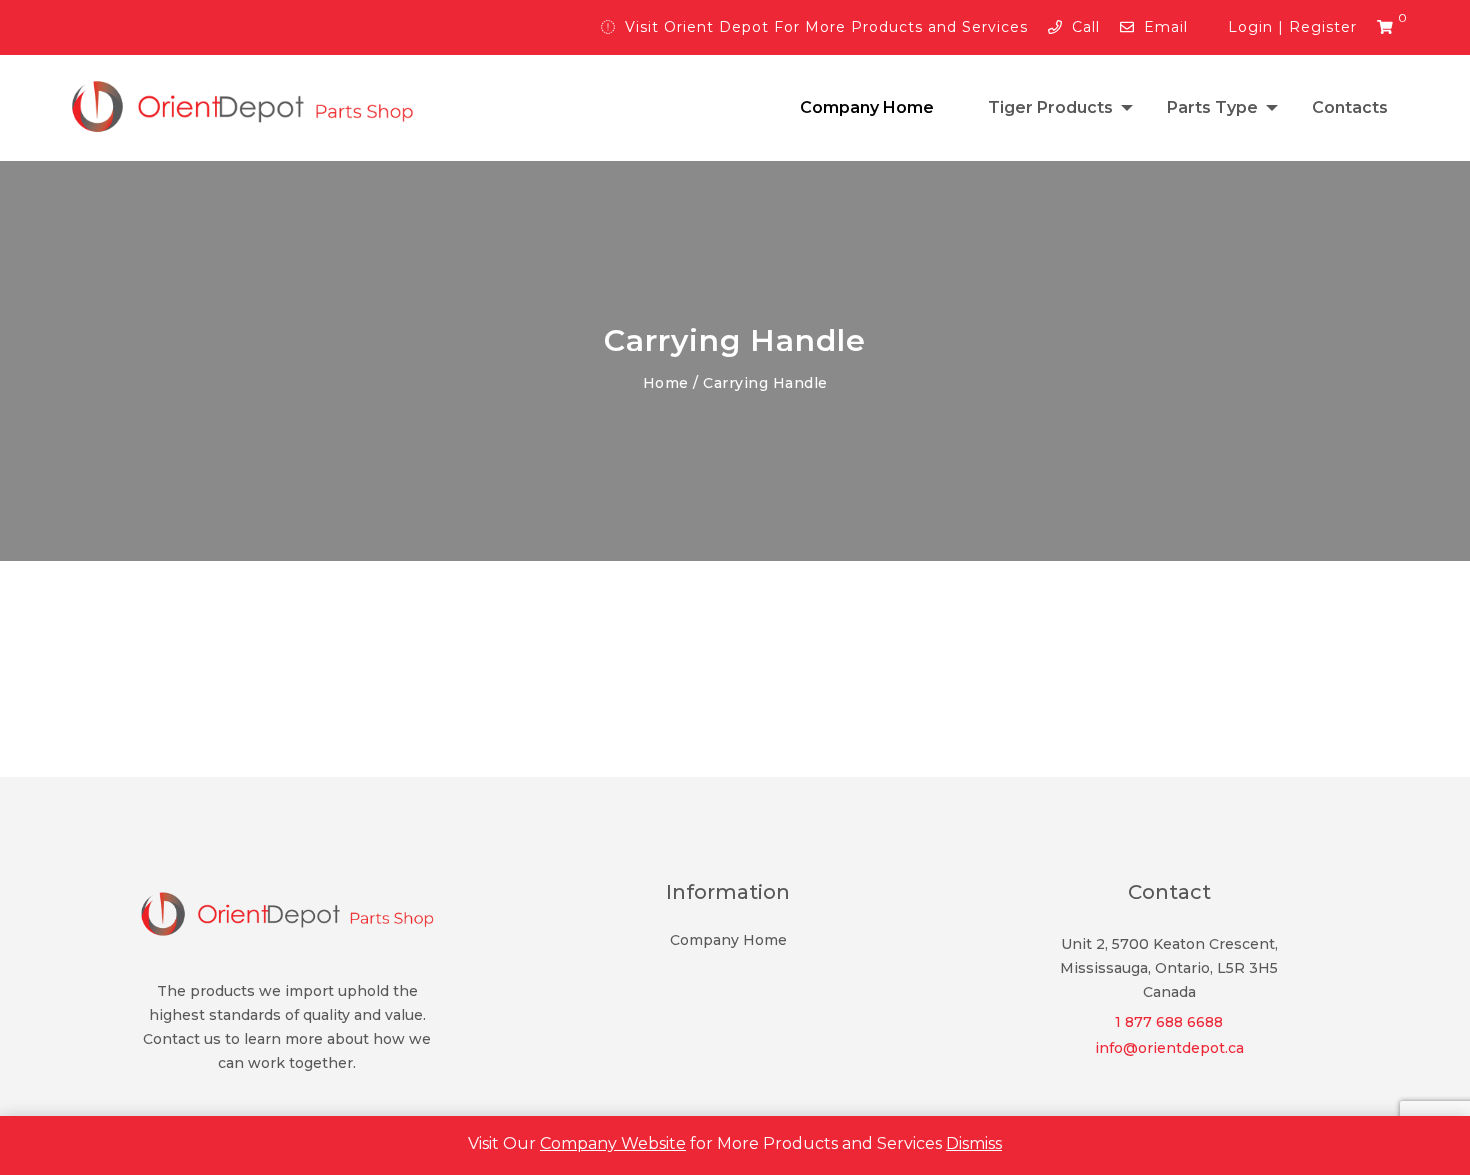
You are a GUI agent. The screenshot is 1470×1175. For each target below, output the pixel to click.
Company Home (867, 107)
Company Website (613, 1143)
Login (1250, 27)
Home (666, 383)
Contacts (1350, 107)
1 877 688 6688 (1169, 1022)
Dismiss (974, 1143)
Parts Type (1212, 107)
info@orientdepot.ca (1169, 1048)
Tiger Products (1050, 107)
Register (1323, 27)
